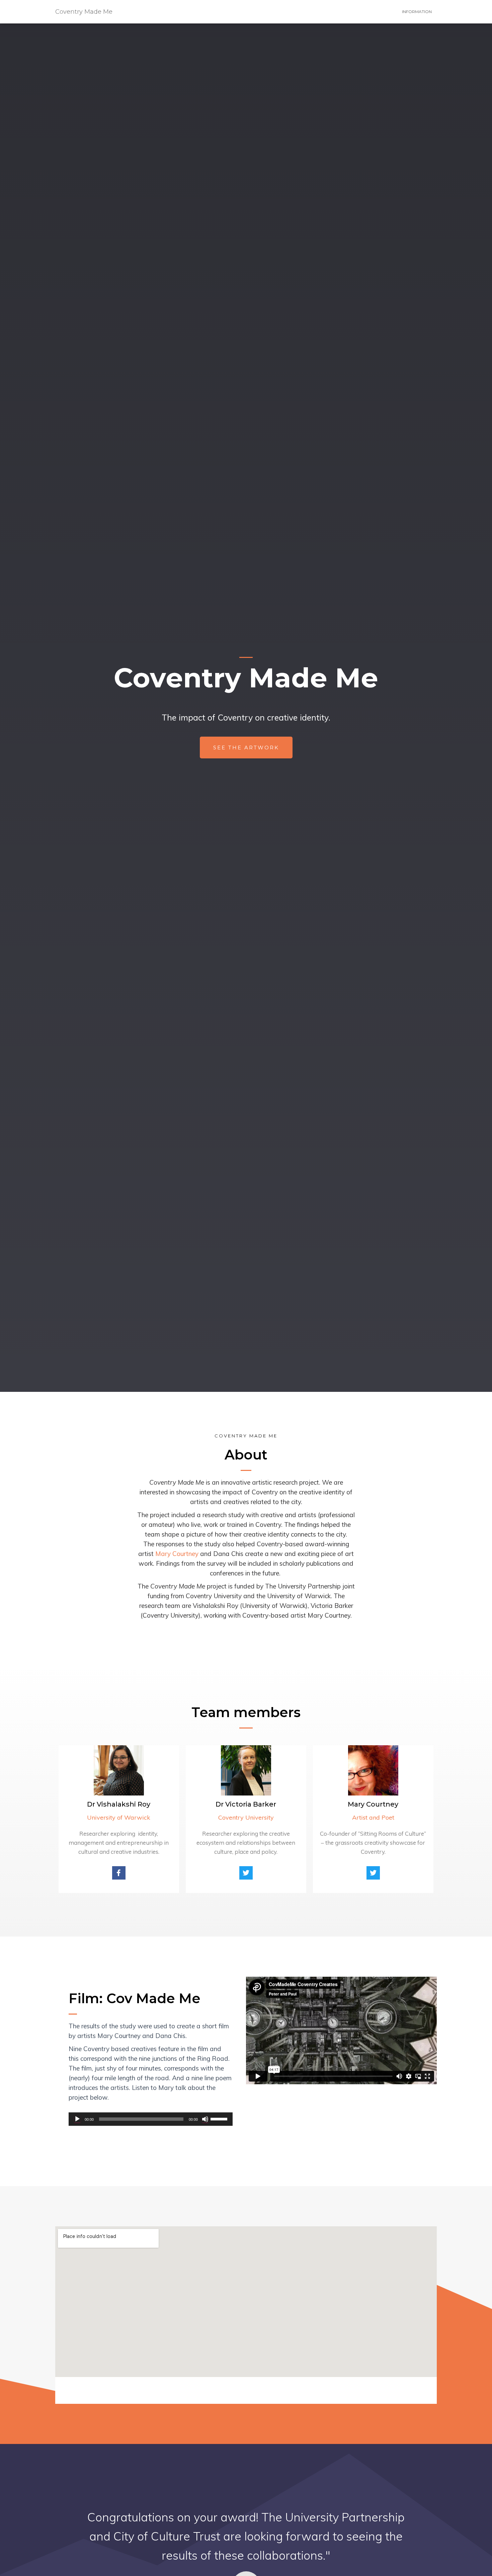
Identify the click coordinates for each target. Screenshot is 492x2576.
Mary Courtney (177, 1554)
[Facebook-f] (119, 1873)
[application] (151, 2119)
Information (417, 12)
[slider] (220, 2118)
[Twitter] (246, 1873)
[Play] (77, 2119)
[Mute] (205, 2119)
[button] (246, 748)
